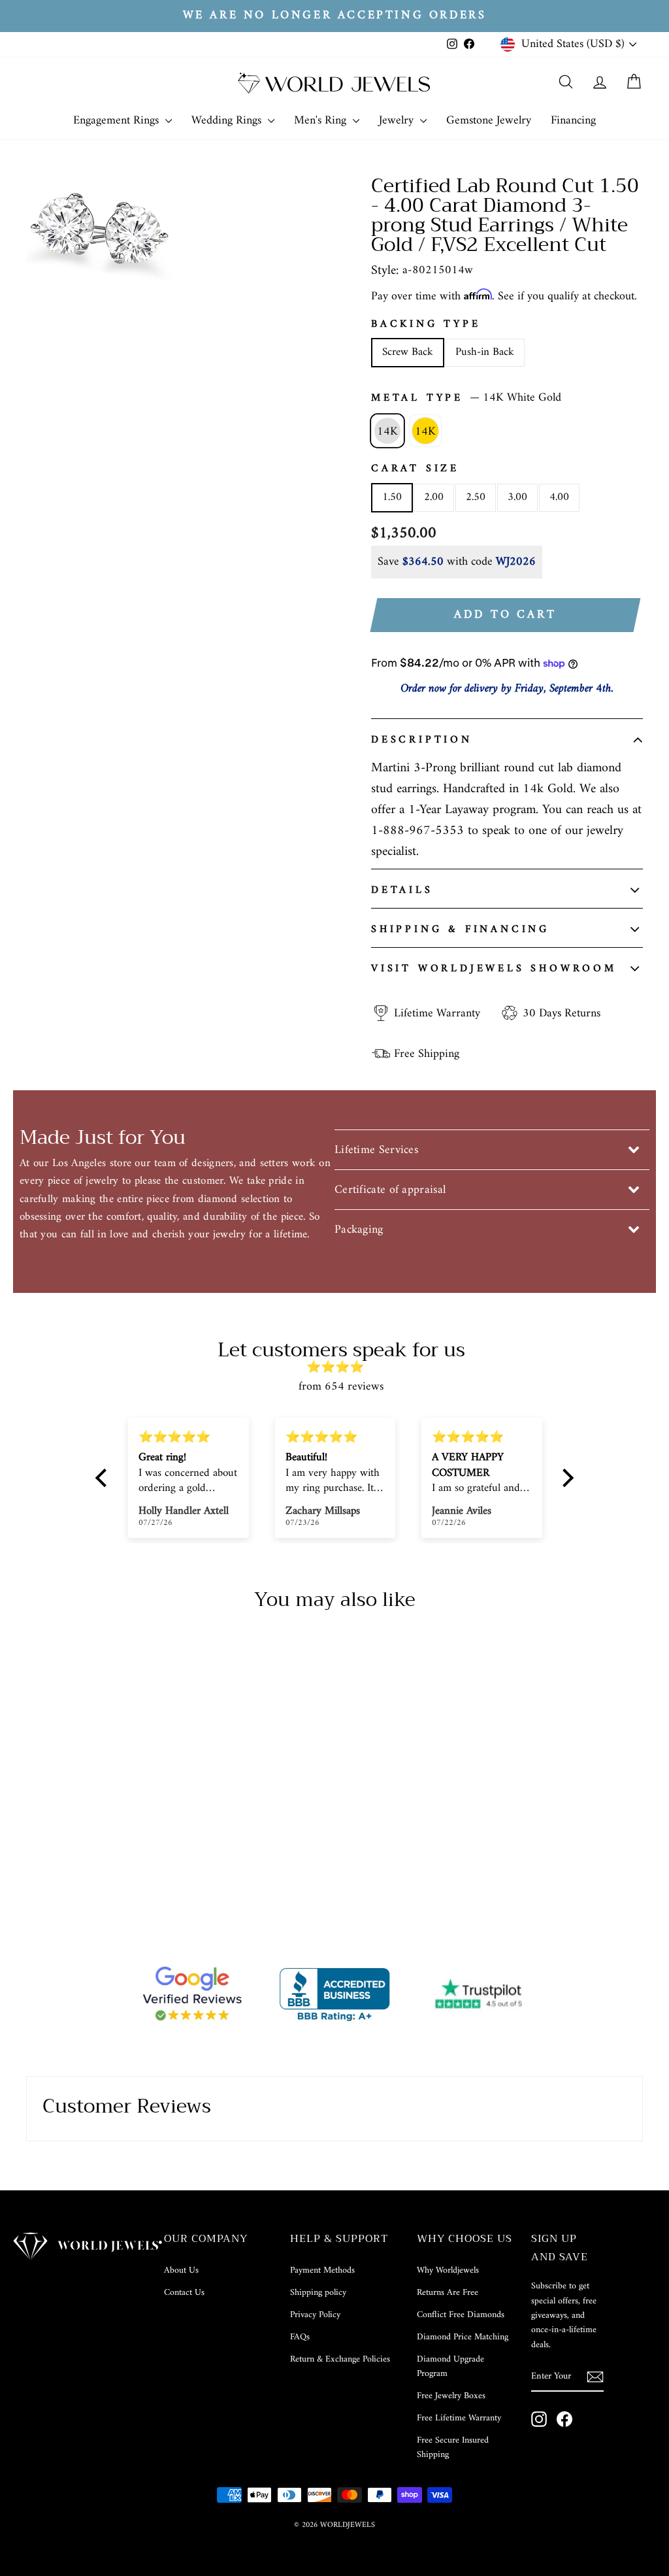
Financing (573, 121)
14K (387, 432)
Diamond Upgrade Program (450, 2367)
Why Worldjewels (448, 2270)
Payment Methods (322, 2270)
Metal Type (466, 398)
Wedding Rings (228, 121)
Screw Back (408, 352)
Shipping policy (318, 2293)
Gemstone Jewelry (489, 121)
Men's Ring (322, 121)
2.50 (476, 497)
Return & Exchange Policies (340, 2359)
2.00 (434, 497)
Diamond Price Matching (463, 2337)
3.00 (517, 497)
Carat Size (415, 469)
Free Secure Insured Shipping (453, 2448)
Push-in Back (485, 352)
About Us (181, 2270)
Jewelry (398, 121)
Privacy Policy (315, 2315)
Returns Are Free (448, 2293)
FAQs (300, 2337)
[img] (341, 1368)
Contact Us (184, 2293)
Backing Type (426, 325)
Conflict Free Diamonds (461, 2315)
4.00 (559, 497)
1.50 (392, 497)
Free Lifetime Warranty (459, 2418)
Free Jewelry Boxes (451, 2396)
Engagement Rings (118, 121)
